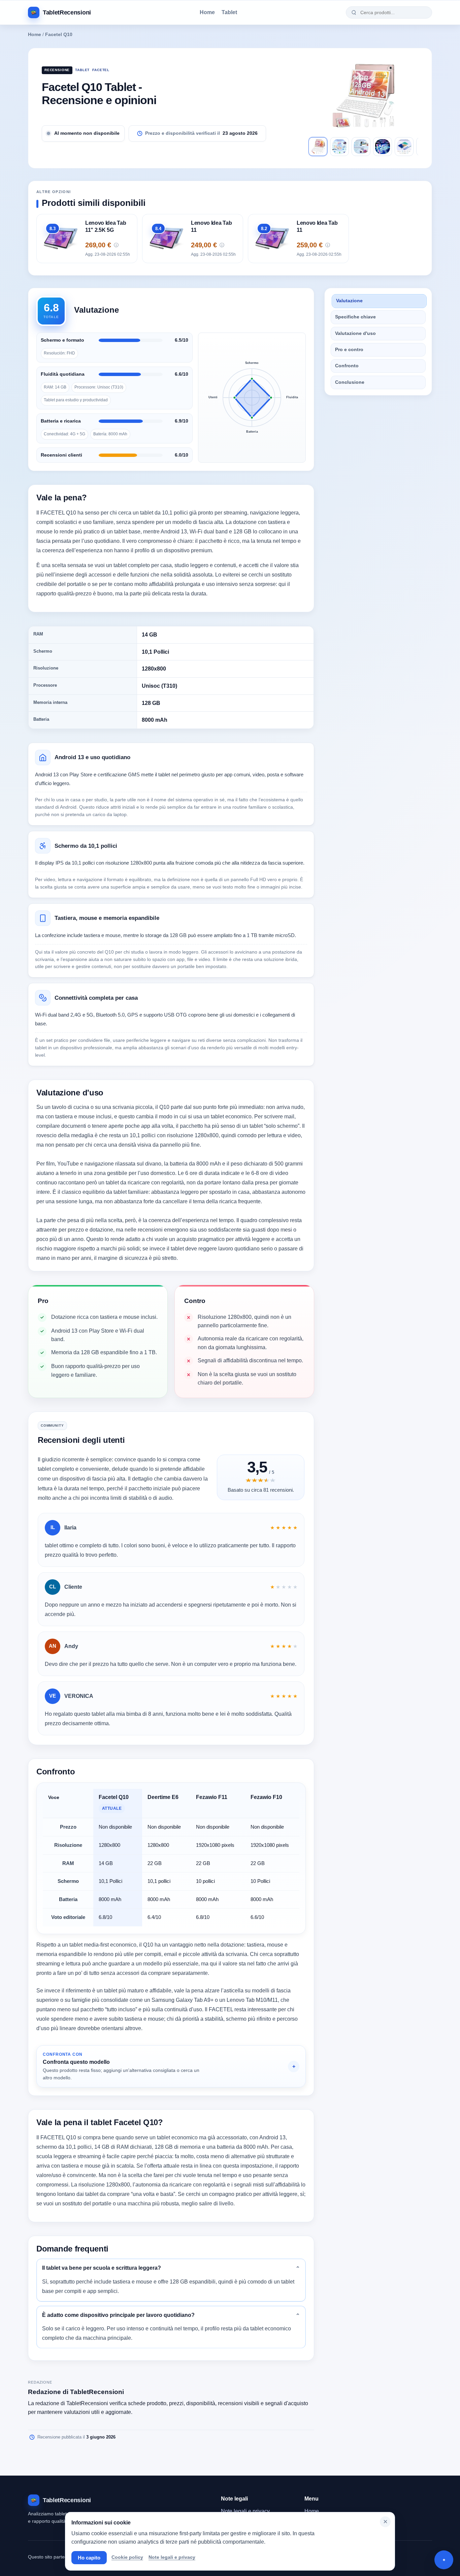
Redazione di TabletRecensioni (76, 2392)
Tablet (229, 12)
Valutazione (349, 301)
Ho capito (89, 2558)
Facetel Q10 (59, 35)
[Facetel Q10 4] (383, 147)
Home (207, 12)
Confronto (347, 366)
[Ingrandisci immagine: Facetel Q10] (363, 95)
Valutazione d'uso (355, 333)
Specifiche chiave (355, 317)
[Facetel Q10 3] (361, 147)
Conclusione (350, 382)
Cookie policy (127, 2557)
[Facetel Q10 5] (404, 147)
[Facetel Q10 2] (339, 147)
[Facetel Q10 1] (318, 147)
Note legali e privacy (245, 2511)
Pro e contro (349, 350)
